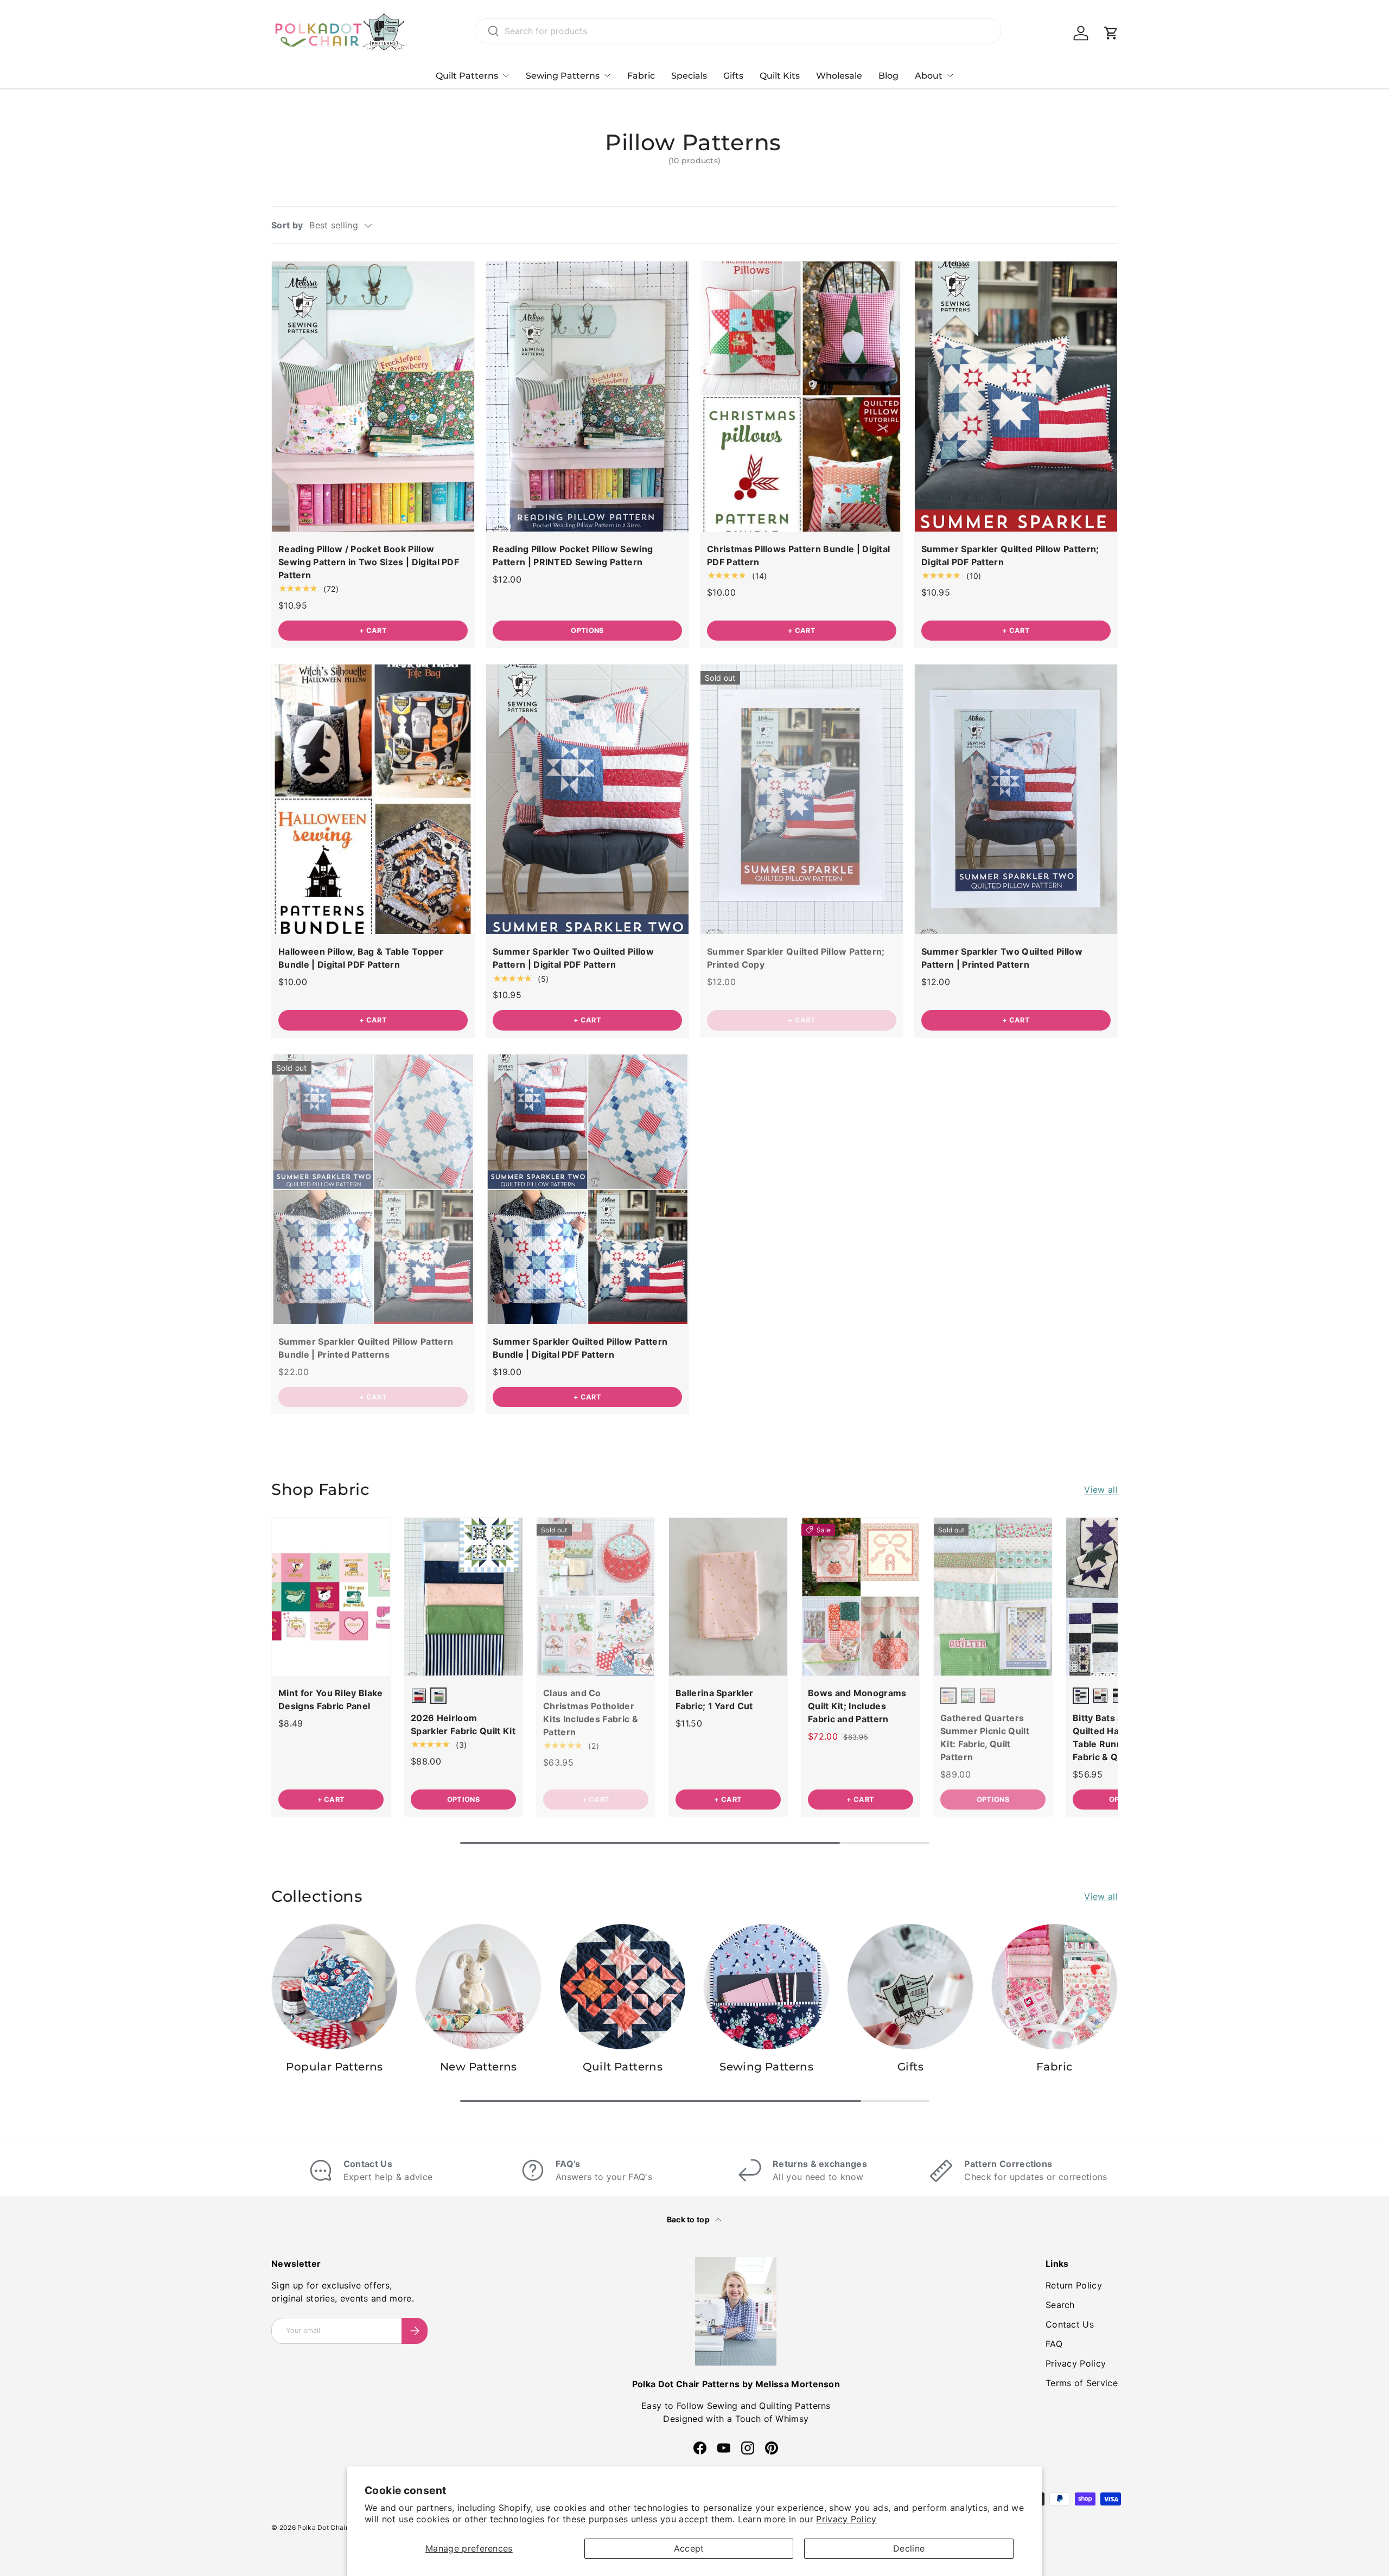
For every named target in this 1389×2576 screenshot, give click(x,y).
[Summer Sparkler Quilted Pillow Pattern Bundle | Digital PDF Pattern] (587, 1189)
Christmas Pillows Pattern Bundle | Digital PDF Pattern (798, 555)
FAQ (1054, 2344)
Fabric (641, 76)
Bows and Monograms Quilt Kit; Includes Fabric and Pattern (857, 1706)
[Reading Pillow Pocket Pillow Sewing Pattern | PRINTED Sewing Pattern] (587, 396)
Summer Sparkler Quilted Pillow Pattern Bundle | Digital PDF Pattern (580, 1348)
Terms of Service (1082, 2383)
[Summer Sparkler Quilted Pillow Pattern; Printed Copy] (802, 799)
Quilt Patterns (467, 76)
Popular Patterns (334, 2067)
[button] (1111, 33)
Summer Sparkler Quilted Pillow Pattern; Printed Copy (796, 958)
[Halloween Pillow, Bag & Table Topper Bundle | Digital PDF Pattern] (373, 799)
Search (1060, 2305)
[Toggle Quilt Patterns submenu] (506, 75)
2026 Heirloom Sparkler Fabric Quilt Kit (463, 1724)
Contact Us (1070, 2324)
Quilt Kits (780, 76)
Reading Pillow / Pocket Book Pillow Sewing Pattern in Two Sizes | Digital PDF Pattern (369, 562)
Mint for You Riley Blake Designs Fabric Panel (331, 1699)
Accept (689, 2548)
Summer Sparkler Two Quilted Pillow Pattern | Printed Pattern (1002, 958)
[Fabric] (1055, 1987)
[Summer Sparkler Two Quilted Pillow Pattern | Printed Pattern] (1016, 799)
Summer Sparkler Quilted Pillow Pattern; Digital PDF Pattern (1010, 555)
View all (1101, 1490)
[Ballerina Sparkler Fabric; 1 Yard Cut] (728, 1597)
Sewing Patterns (563, 76)
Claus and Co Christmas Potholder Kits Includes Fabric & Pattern (591, 1712)
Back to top (689, 2219)
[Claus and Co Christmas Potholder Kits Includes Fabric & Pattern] (596, 1597)
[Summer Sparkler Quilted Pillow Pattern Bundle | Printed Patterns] (373, 1189)
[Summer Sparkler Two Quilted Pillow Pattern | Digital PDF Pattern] (587, 799)
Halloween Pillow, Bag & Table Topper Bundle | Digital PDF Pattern (361, 958)
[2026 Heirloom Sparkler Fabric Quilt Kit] (463, 1597)
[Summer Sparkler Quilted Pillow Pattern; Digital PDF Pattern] (1016, 396)
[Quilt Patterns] (623, 1987)
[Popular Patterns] (334, 1987)
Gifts (733, 76)
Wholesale (839, 76)
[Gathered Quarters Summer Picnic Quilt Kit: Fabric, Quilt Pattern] (993, 1597)
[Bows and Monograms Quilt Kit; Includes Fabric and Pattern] (861, 1597)
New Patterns (479, 2067)
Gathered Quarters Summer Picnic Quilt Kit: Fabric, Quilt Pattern (985, 1737)
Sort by (287, 225)
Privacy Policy (846, 2519)
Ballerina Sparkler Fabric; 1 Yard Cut (715, 1699)
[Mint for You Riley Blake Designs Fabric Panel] (331, 1597)
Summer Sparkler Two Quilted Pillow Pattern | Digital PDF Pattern (573, 958)
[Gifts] (910, 1987)
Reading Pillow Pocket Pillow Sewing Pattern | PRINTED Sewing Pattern (573, 555)
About (929, 76)
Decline (909, 2548)
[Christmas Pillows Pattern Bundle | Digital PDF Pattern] (802, 396)
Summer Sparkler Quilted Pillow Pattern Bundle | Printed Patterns (366, 1348)
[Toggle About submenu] (950, 75)
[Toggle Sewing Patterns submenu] (607, 75)
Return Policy (1074, 2285)
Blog (888, 76)
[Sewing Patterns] (766, 1987)
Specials (689, 76)
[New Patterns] (478, 1987)
